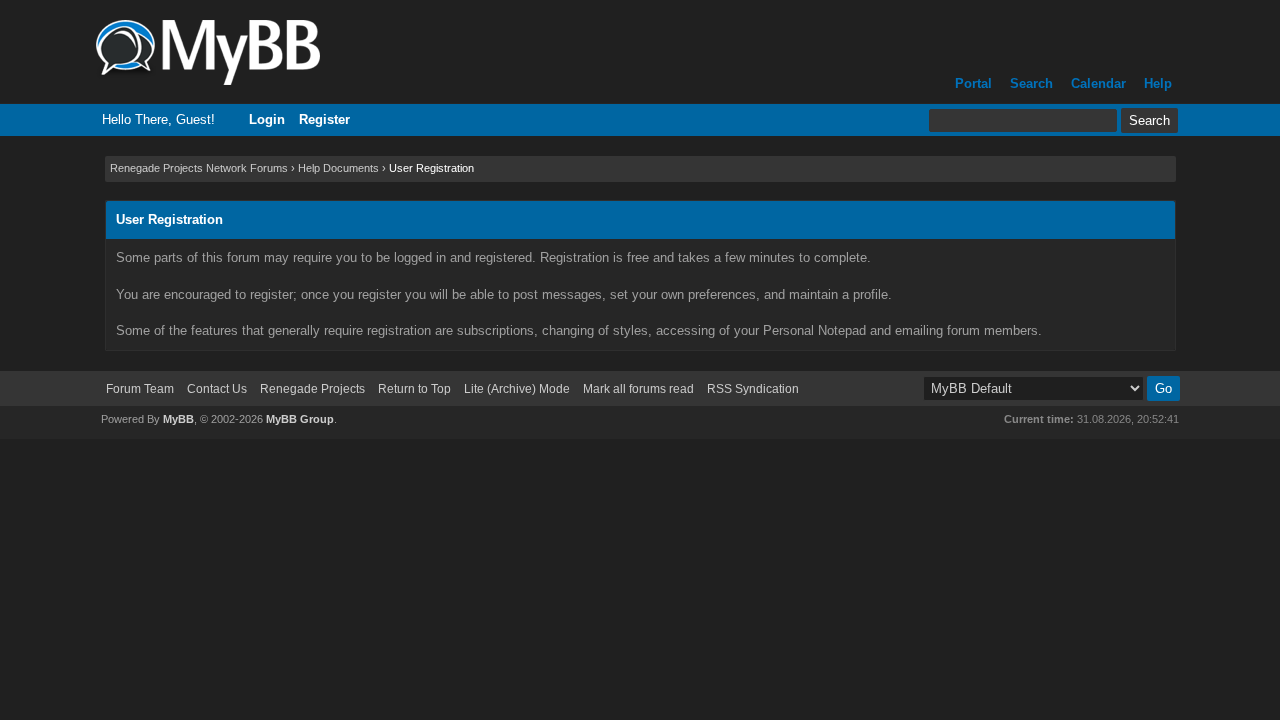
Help (1158, 83)
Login (267, 119)
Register (324, 119)
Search (1031, 83)
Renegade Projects (312, 389)
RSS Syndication (753, 389)
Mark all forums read (638, 389)
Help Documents (338, 168)
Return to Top (414, 389)
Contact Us (217, 389)
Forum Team (140, 389)
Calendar (1098, 83)
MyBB (178, 419)
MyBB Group (300, 419)
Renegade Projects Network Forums (199, 168)
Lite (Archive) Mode (517, 389)
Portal (973, 83)
